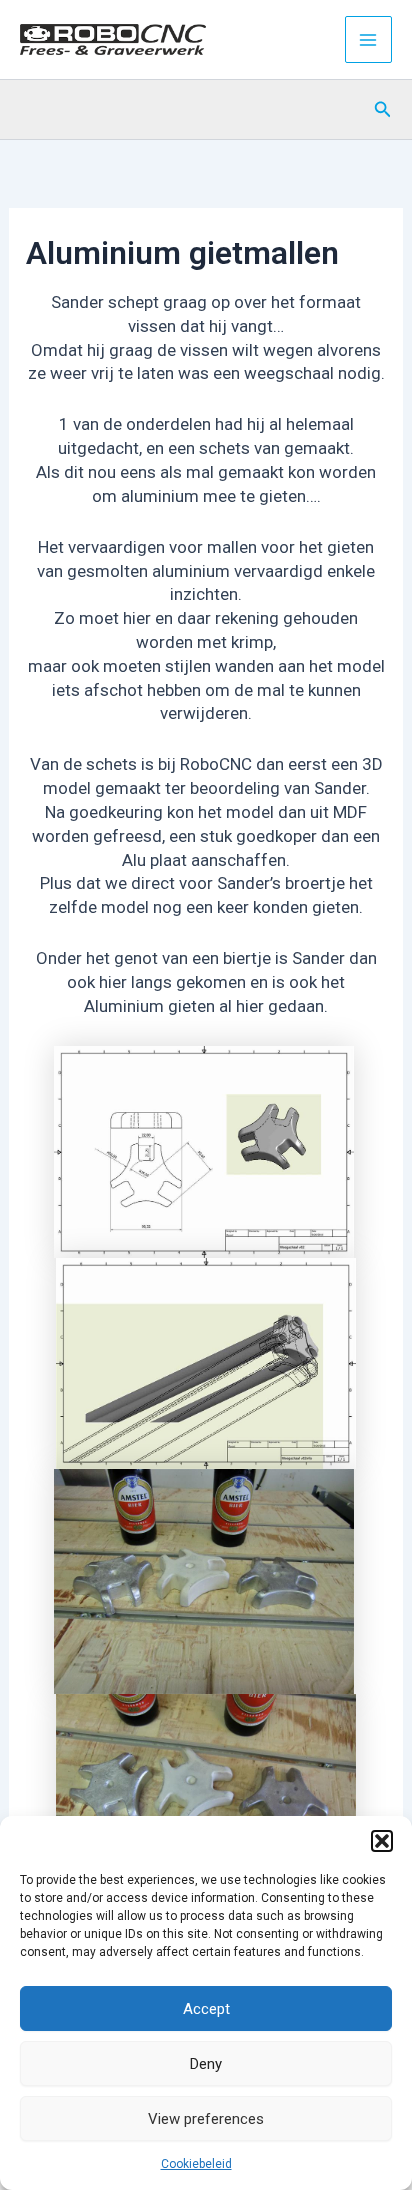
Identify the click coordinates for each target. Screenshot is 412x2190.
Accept (206, 2009)
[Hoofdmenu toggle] (369, 40)
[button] (382, 1841)
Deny (206, 2064)
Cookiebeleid (196, 2164)
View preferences (206, 2119)
